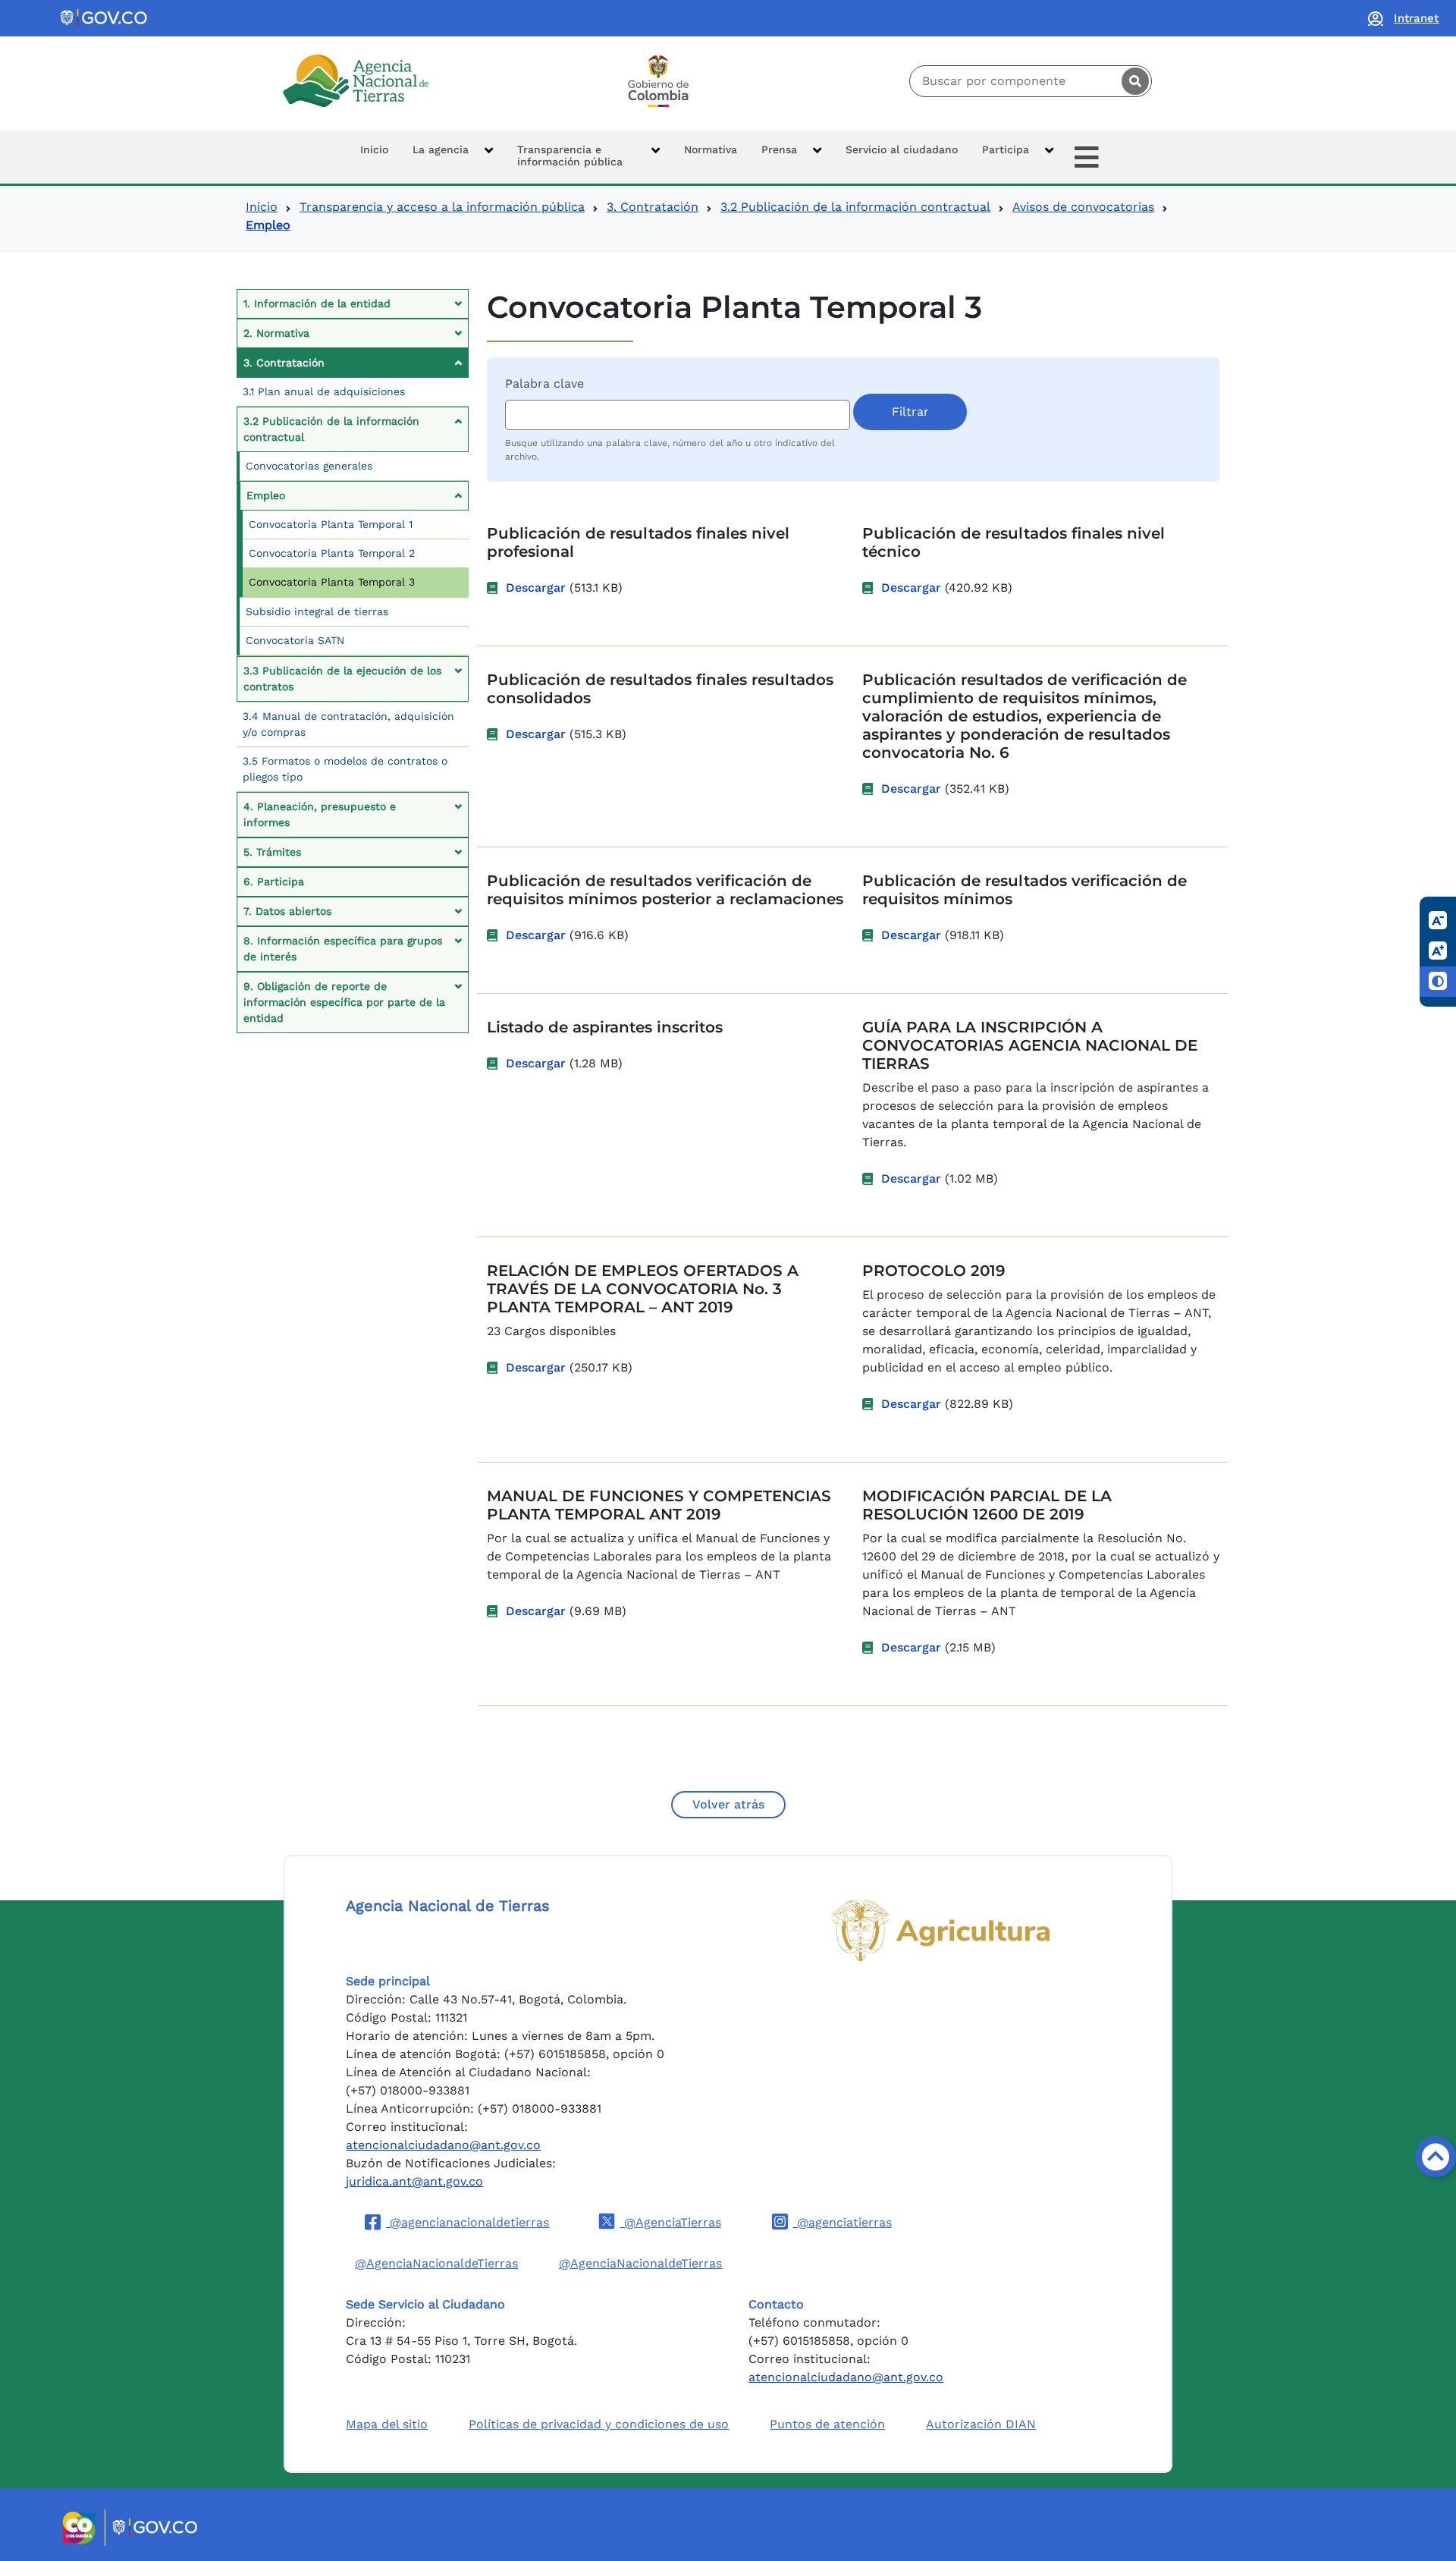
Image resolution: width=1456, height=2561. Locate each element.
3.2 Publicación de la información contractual (855, 207)
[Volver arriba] (1436, 2157)
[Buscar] (1135, 81)
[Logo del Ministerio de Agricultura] (941, 1931)
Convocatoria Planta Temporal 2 (332, 553)
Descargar (536, 588)
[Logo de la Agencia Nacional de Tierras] (356, 81)
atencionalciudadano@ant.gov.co (443, 2145)
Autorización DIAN (981, 2424)
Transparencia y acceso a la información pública (442, 207)
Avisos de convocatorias (1083, 207)
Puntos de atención (827, 2424)
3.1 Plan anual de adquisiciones (324, 391)
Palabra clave (544, 383)
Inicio (262, 207)
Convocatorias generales (309, 466)
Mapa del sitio (387, 2424)
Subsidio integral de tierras (317, 611)
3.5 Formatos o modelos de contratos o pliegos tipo (345, 769)
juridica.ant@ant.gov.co (414, 2181)
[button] (453, 157)
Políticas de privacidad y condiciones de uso (599, 2424)
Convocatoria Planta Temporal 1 (331, 524)
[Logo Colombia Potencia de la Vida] (658, 81)
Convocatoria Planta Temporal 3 (332, 582)
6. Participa (274, 881)
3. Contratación (653, 207)
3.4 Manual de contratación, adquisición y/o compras (348, 724)
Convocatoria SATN (295, 640)
